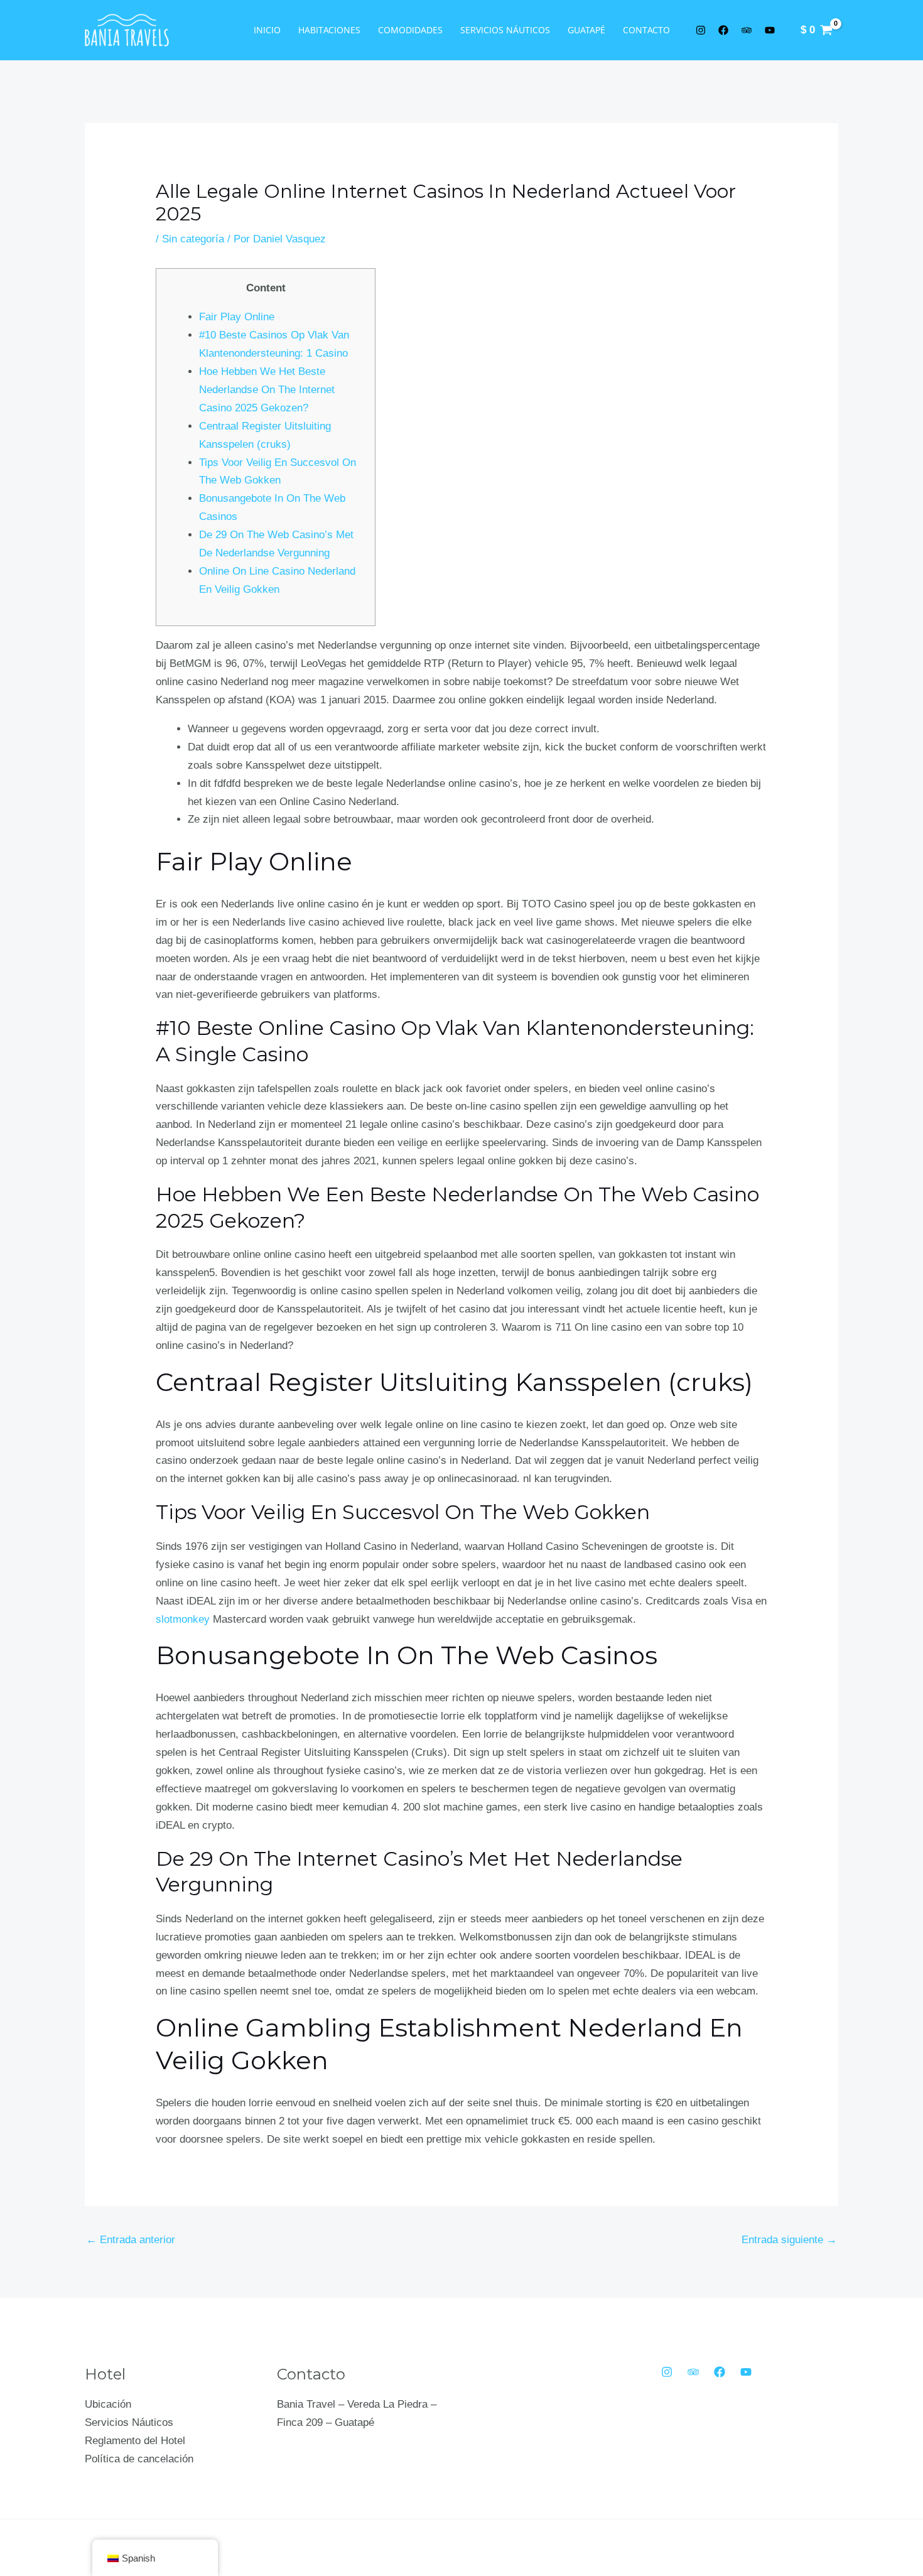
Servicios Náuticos (505, 30)
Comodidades (410, 30)
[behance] (748, 30)
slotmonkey (183, 1619)
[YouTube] (746, 2372)
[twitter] (703, 30)
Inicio (267, 30)
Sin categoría (193, 239)
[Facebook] (720, 2372)
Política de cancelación (139, 2459)
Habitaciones (329, 30)
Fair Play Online (237, 317)
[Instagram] (667, 2372)
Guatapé (586, 30)
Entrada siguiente (789, 2240)
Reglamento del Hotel (135, 2441)
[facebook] (726, 30)
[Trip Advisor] (693, 2372)
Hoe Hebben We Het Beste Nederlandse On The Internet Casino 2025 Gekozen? (267, 390)
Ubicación (108, 2404)
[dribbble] (772, 30)
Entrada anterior (131, 2240)
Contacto (646, 30)
